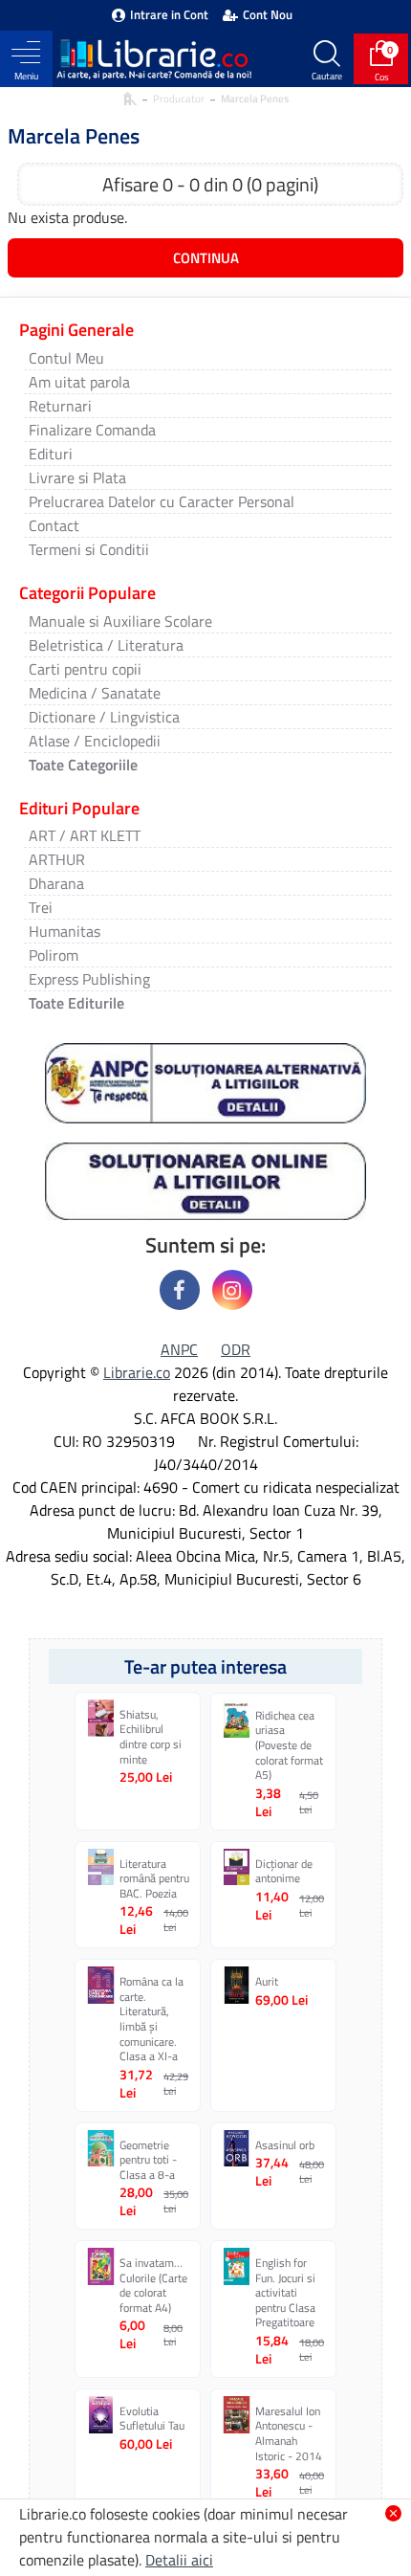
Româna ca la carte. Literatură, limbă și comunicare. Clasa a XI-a (151, 2019)
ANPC (179, 1349)
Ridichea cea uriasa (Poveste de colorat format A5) (289, 1745)
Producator (179, 99)
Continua (206, 258)
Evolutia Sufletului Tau (152, 2419)
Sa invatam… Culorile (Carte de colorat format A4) (153, 2285)
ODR (236, 1349)
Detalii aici (179, 2560)
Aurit (267, 1982)
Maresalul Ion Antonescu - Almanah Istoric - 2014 (289, 2433)
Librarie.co (137, 1372)
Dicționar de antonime (284, 1871)
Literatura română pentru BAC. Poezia (154, 1879)
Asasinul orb (285, 2145)
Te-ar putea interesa (205, 1666)
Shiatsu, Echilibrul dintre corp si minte (151, 1737)
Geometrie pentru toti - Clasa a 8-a (148, 2160)
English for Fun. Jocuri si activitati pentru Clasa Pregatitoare (285, 2293)
